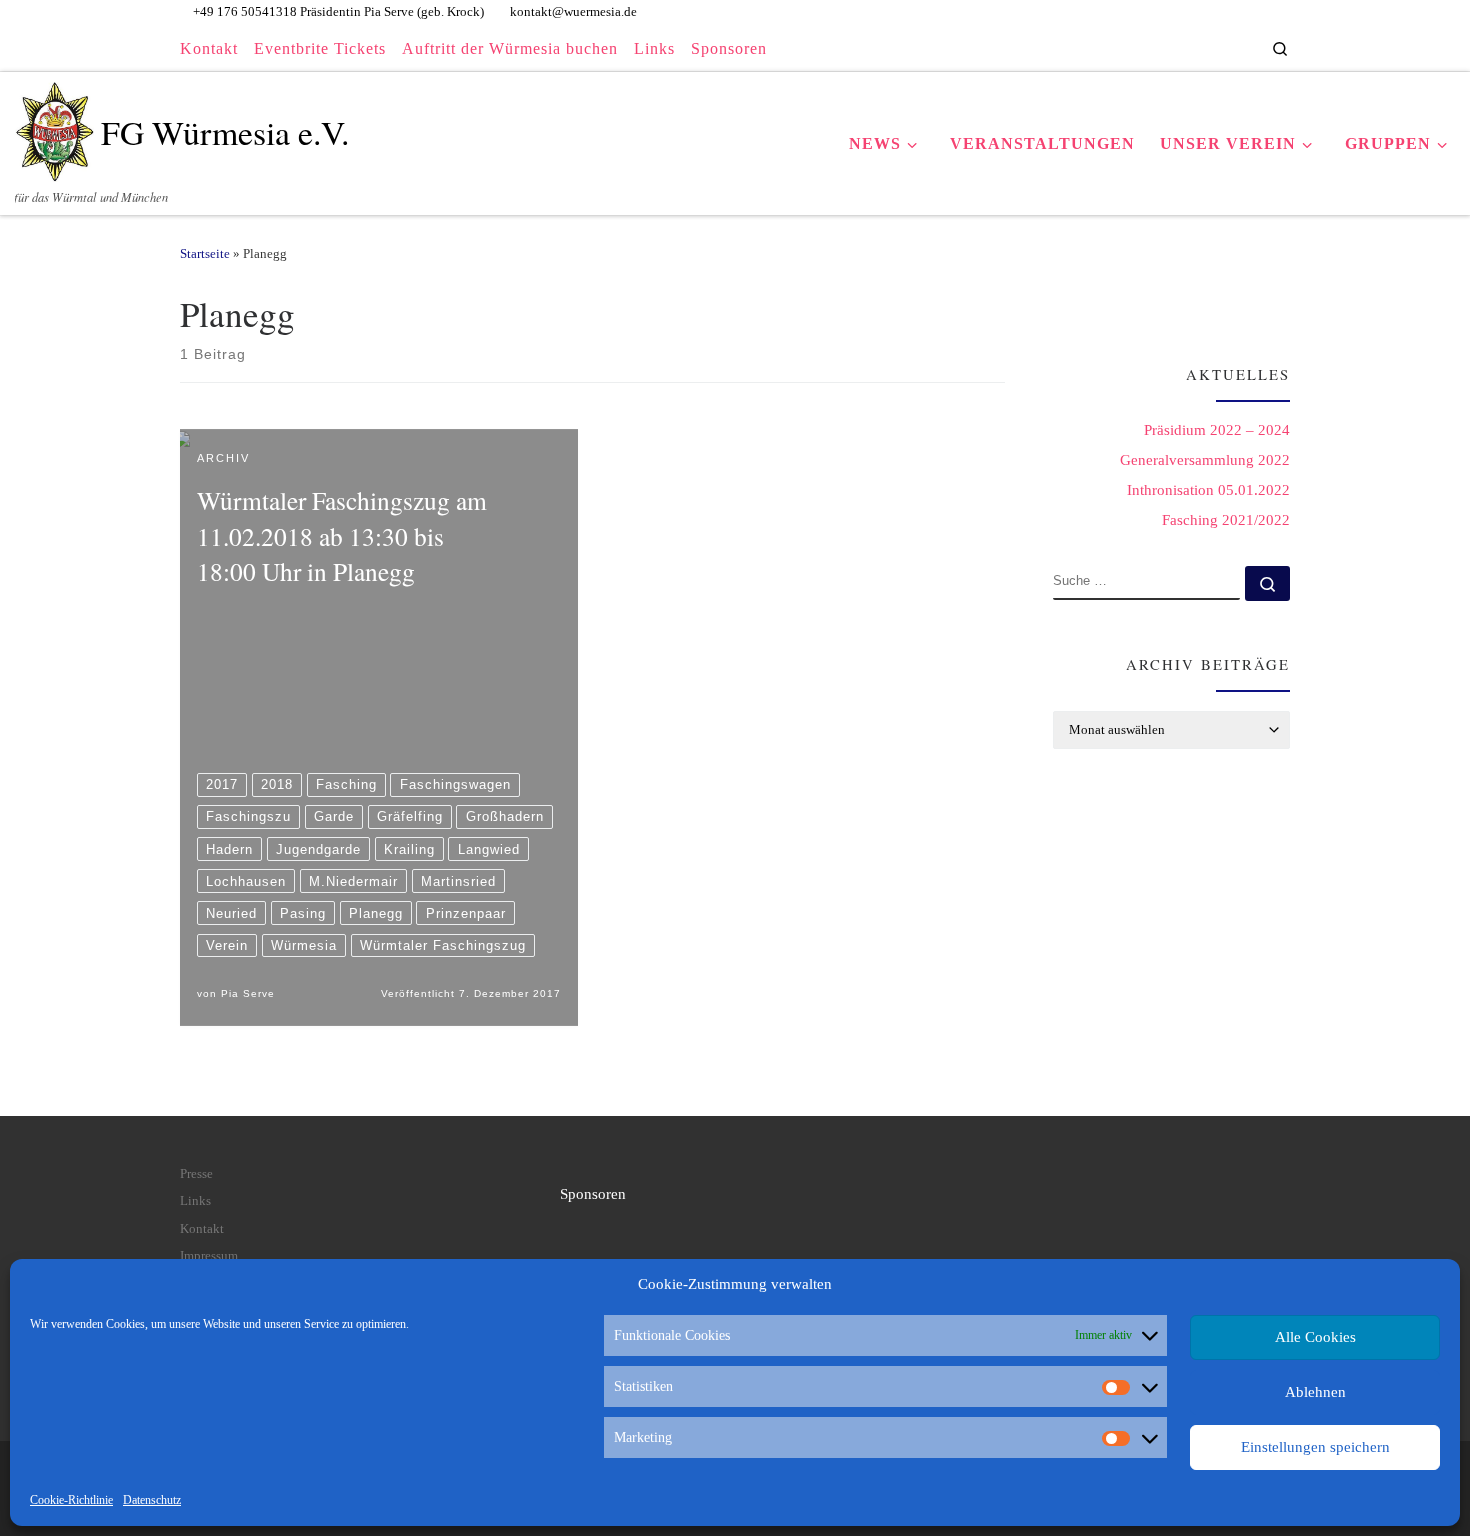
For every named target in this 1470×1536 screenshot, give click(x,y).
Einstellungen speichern (1315, 1447)
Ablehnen (1315, 1392)
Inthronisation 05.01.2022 (1208, 490)
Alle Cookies (1315, 1337)
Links (195, 1201)
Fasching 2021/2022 (1226, 520)
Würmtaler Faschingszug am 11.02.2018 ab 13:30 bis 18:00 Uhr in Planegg (342, 535)
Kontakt (202, 1229)
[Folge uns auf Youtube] (1234, 48)
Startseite (205, 253)
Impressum (209, 1256)
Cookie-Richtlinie (71, 1500)
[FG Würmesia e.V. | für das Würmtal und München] (54, 125)
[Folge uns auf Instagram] (1210, 48)
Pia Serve (248, 993)
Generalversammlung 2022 (1205, 460)
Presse (196, 1174)
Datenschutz (152, 1500)
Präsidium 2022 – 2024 (1217, 430)
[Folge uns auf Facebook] (1186, 48)
